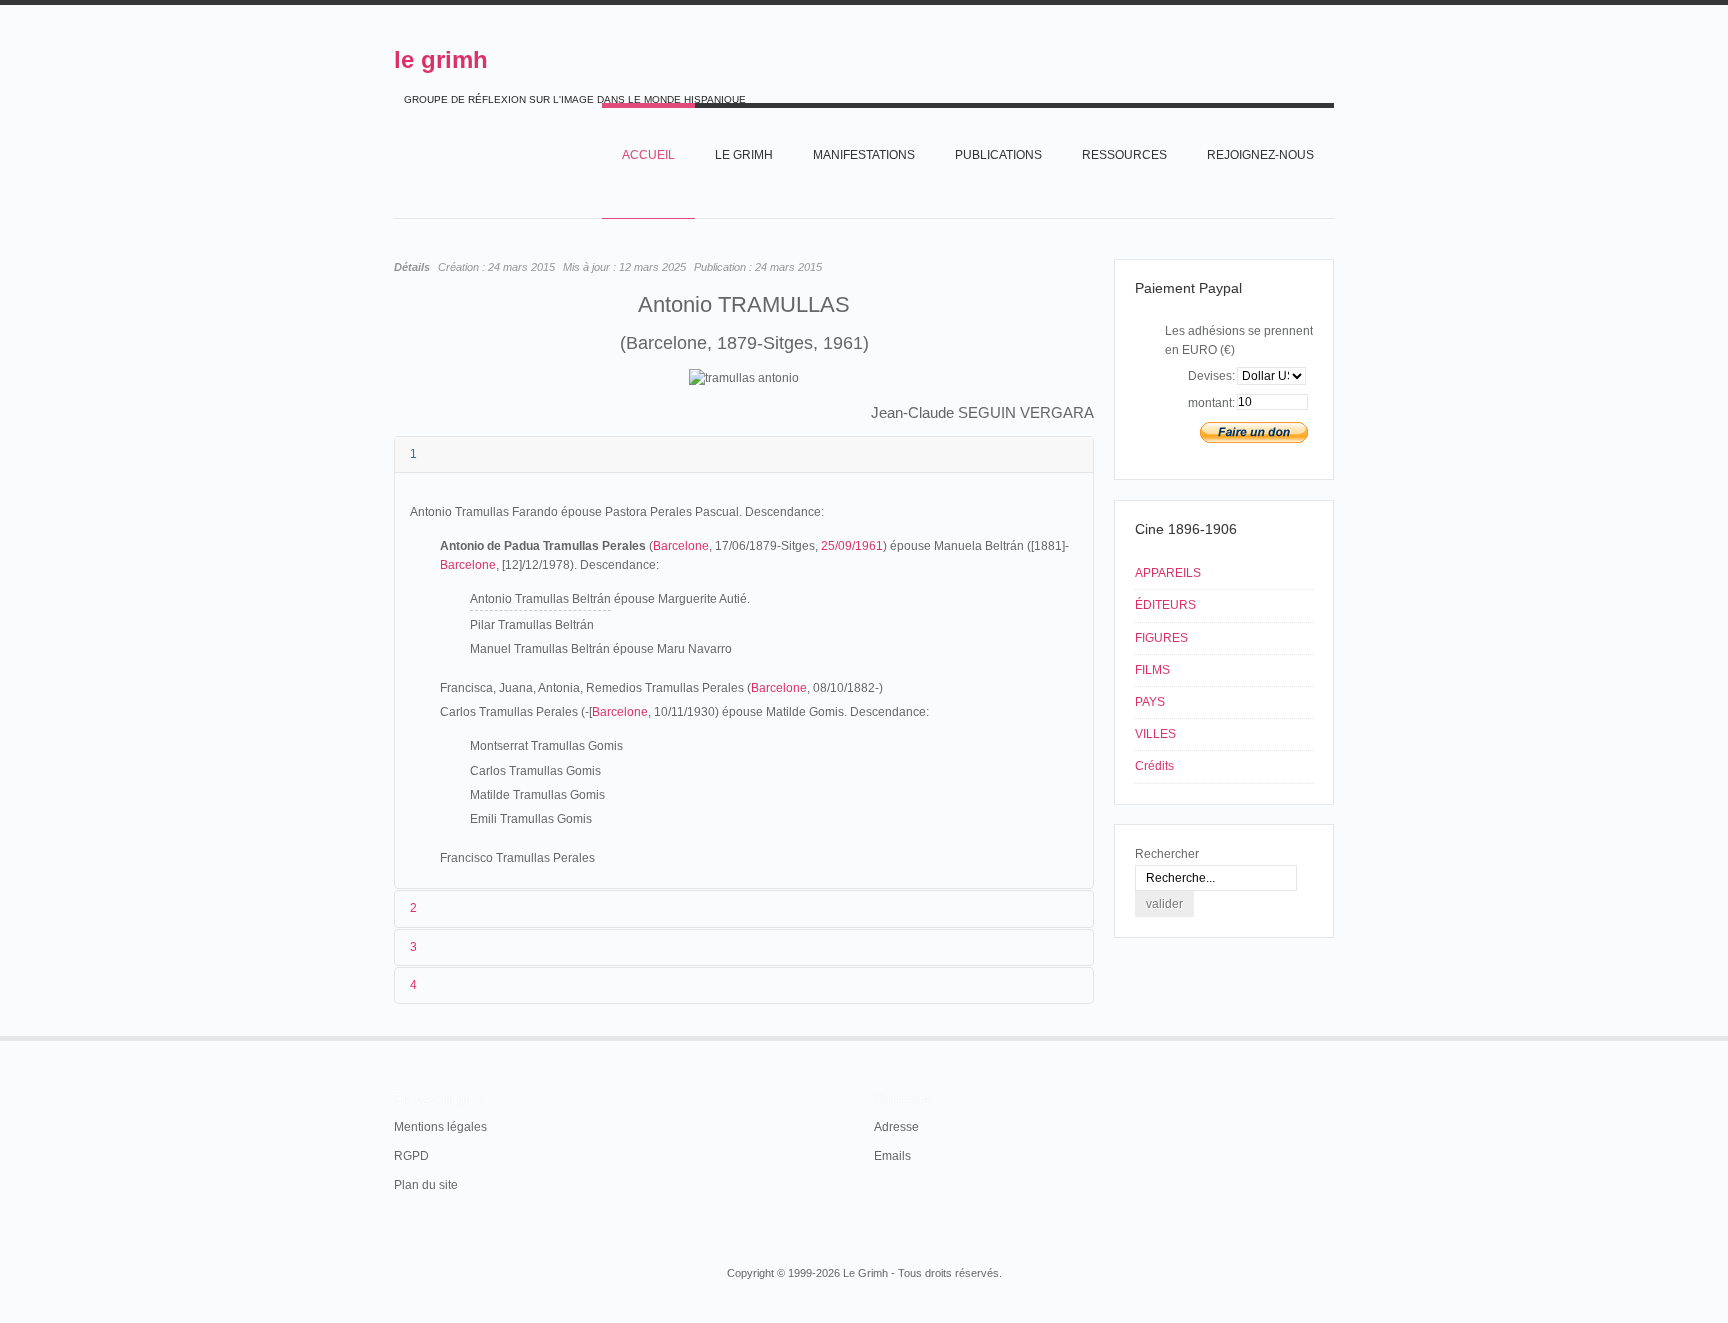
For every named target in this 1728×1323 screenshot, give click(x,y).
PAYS (1150, 702)
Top (1332, 1036)
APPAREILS (1168, 573)
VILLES (1155, 734)
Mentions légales (440, 1127)
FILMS (1152, 670)
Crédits (1154, 766)
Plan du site (426, 1185)
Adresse (896, 1127)
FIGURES (1161, 638)
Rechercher (1167, 854)
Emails (892, 1156)
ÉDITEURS (1165, 605)
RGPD (411, 1156)
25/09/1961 (852, 546)
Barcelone (681, 546)
